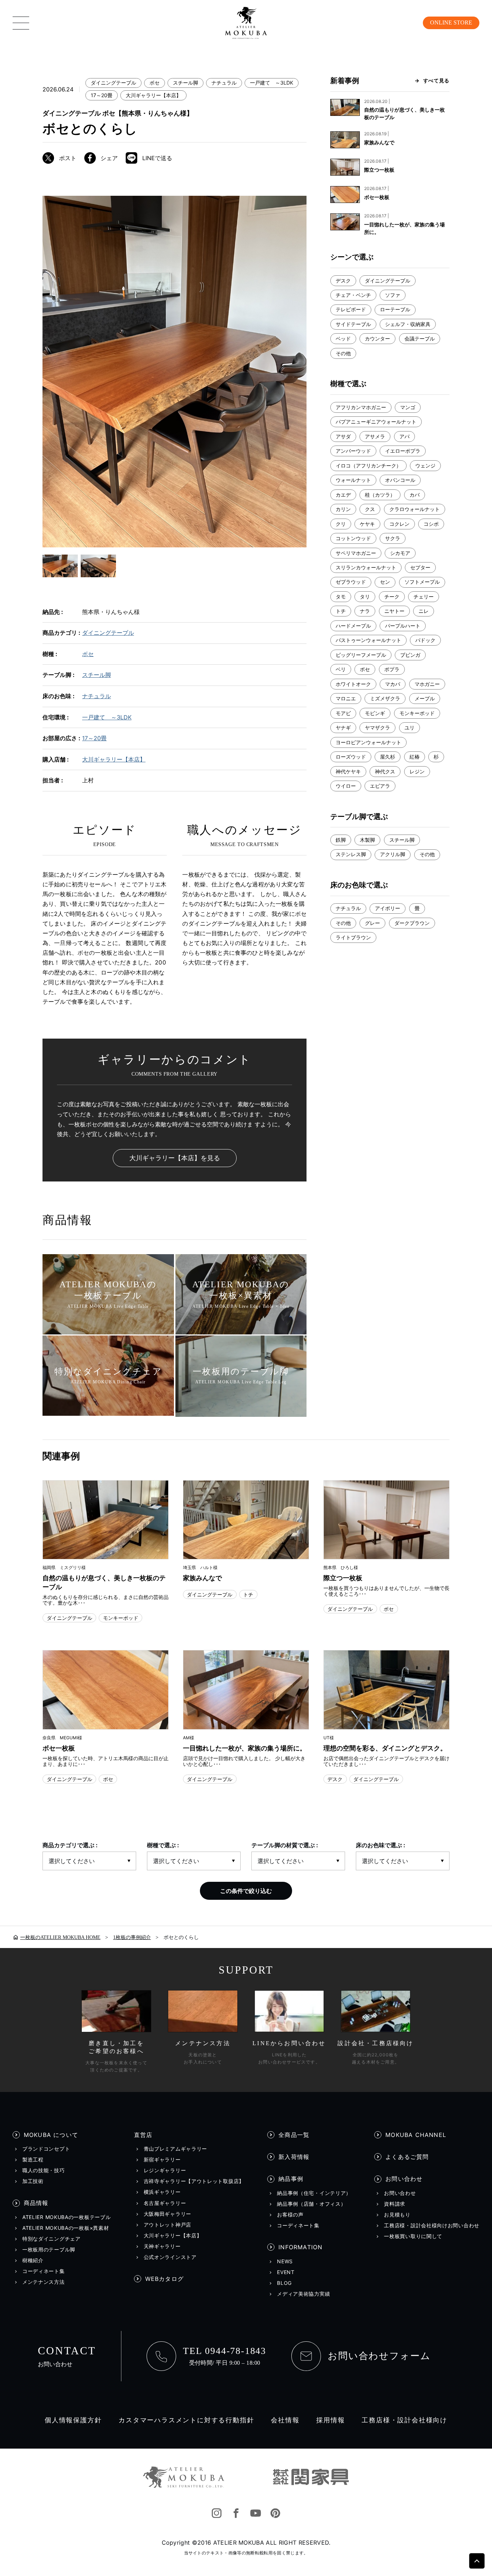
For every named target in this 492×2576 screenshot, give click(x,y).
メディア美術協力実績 (303, 2294)
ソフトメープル (422, 582)
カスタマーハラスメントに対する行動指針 (186, 2420)
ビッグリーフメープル (361, 655)
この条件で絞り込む (246, 1891)
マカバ (393, 684)
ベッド (343, 338)
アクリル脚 (393, 854)
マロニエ (346, 698)
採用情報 (330, 2420)
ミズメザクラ (385, 698)
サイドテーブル (353, 324)
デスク (343, 281)
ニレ (424, 611)
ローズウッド (351, 757)
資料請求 (395, 2204)
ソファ (393, 295)
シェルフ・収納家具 (408, 324)
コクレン (399, 524)
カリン (343, 509)
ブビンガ (410, 655)
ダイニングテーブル (113, 83)
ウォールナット (353, 480)
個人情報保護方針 (73, 2420)
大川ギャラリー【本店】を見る (175, 1158)
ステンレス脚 (351, 854)
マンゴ (408, 407)
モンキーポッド (417, 713)
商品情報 (36, 2203)
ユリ (410, 727)
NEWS (285, 2261)
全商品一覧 (294, 2135)
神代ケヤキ (348, 771)
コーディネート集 (44, 2271)
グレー (372, 923)
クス (370, 509)
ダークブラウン (412, 923)
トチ (341, 611)
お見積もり (397, 2215)
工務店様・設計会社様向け (404, 2420)
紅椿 (415, 757)
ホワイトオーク (353, 684)
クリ (341, 524)
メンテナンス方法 (44, 2282)
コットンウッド (353, 538)
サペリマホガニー (356, 553)
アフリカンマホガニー (361, 407)
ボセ (155, 83)
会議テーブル (420, 338)
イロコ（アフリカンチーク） (368, 466)
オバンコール (400, 480)
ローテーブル (395, 309)
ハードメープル (353, 626)
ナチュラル (224, 83)
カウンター (377, 338)
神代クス (385, 771)
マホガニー (427, 684)
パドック (425, 640)
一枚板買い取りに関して (413, 2236)
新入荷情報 (294, 2157)
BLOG (284, 2283)
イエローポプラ (403, 451)
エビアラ (380, 786)
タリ (365, 596)
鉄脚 (341, 840)
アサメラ (375, 436)
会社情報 (285, 2420)
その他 (343, 353)
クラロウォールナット (415, 509)
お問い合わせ (404, 2179)
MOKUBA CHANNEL (416, 2135)
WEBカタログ (164, 2279)
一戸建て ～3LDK (272, 83)
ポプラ (392, 669)
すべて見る (436, 80)
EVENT (286, 2272)
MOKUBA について (51, 2135)
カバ (415, 495)
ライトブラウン (353, 937)
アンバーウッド (353, 451)
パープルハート (403, 626)
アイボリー (388, 908)
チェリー (424, 596)
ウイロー (346, 786)
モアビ (343, 713)
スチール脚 (185, 83)
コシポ (431, 524)
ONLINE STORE (451, 22)
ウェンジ (425, 466)
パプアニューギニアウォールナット (376, 422)
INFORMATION (300, 2247)
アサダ (343, 436)
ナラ (365, 611)
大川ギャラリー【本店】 (153, 95)
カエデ (343, 495)
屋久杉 (388, 757)
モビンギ (375, 713)
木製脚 (367, 840)
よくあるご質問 (407, 2157)
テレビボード (351, 309)
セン (385, 582)
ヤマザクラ (377, 727)
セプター (420, 567)
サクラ (393, 538)
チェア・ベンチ (353, 295)
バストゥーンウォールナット (368, 640)
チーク (392, 596)
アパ (404, 436)
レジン (417, 771)
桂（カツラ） (380, 495)
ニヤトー (394, 611)
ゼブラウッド (351, 582)
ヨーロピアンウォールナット (368, 742)
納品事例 (291, 2179)
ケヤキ (367, 524)
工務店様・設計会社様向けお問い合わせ (432, 2225)
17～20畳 (102, 95)
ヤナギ (343, 727)
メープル (425, 698)
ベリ (341, 669)
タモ (341, 596)
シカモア (400, 553)
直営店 (143, 2135)
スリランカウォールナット (366, 567)
